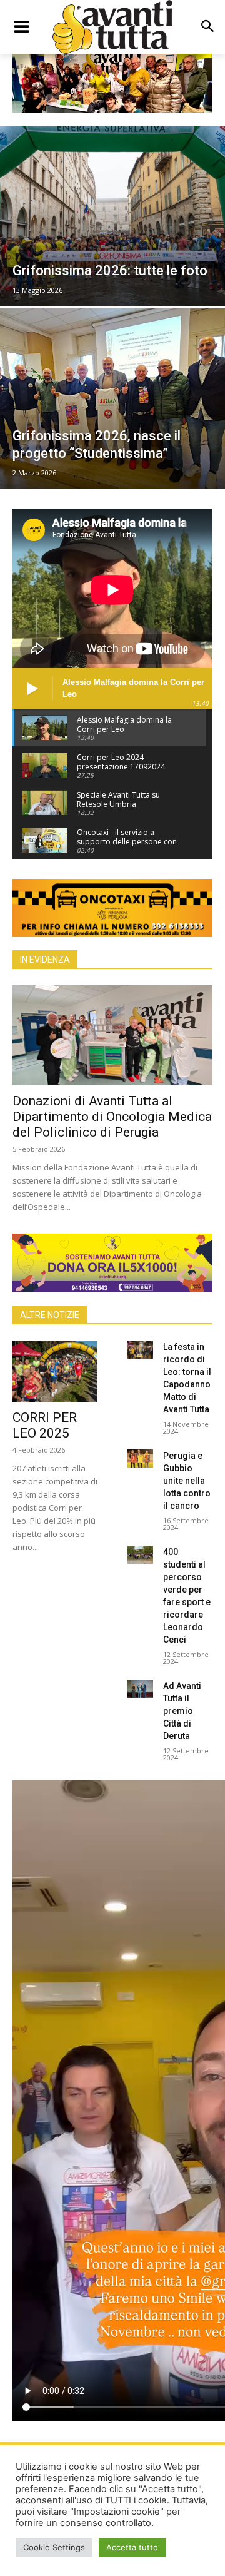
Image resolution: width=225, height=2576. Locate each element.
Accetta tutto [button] (132, 2547)
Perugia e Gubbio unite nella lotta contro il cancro (187, 1481)
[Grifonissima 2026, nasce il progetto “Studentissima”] (112, 398)
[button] (207, 27)
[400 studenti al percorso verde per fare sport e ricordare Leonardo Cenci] (140, 1555)
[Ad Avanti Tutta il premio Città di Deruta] (140, 1689)
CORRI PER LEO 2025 (45, 1425)
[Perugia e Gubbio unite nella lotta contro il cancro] (140, 1458)
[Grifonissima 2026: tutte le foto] (112, 216)
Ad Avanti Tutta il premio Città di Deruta (182, 1711)
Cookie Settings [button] (54, 2547)
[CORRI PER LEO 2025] (55, 1371)
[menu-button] (21, 27)
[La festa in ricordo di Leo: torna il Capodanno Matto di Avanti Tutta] (140, 1350)
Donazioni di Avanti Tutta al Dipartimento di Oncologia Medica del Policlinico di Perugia (112, 1117)
